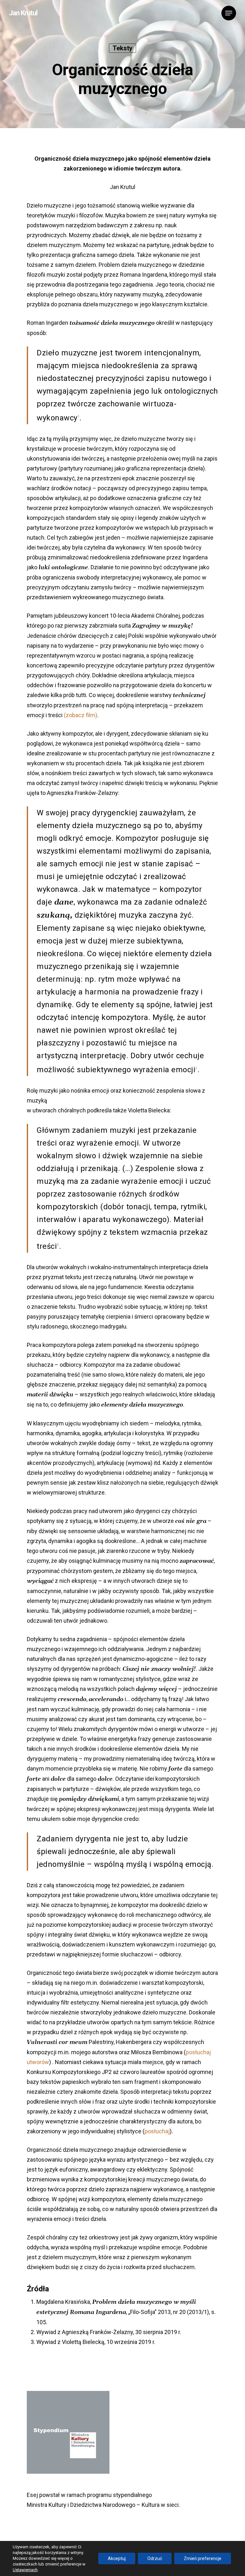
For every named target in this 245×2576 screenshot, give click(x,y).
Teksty (122, 48)
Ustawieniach (25, 2570)
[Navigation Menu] (229, 13)
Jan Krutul (23, 13)
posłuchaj (157, 2131)
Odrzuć (155, 2558)
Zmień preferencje (203, 2558)
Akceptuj (117, 2558)
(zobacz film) (81, 715)
